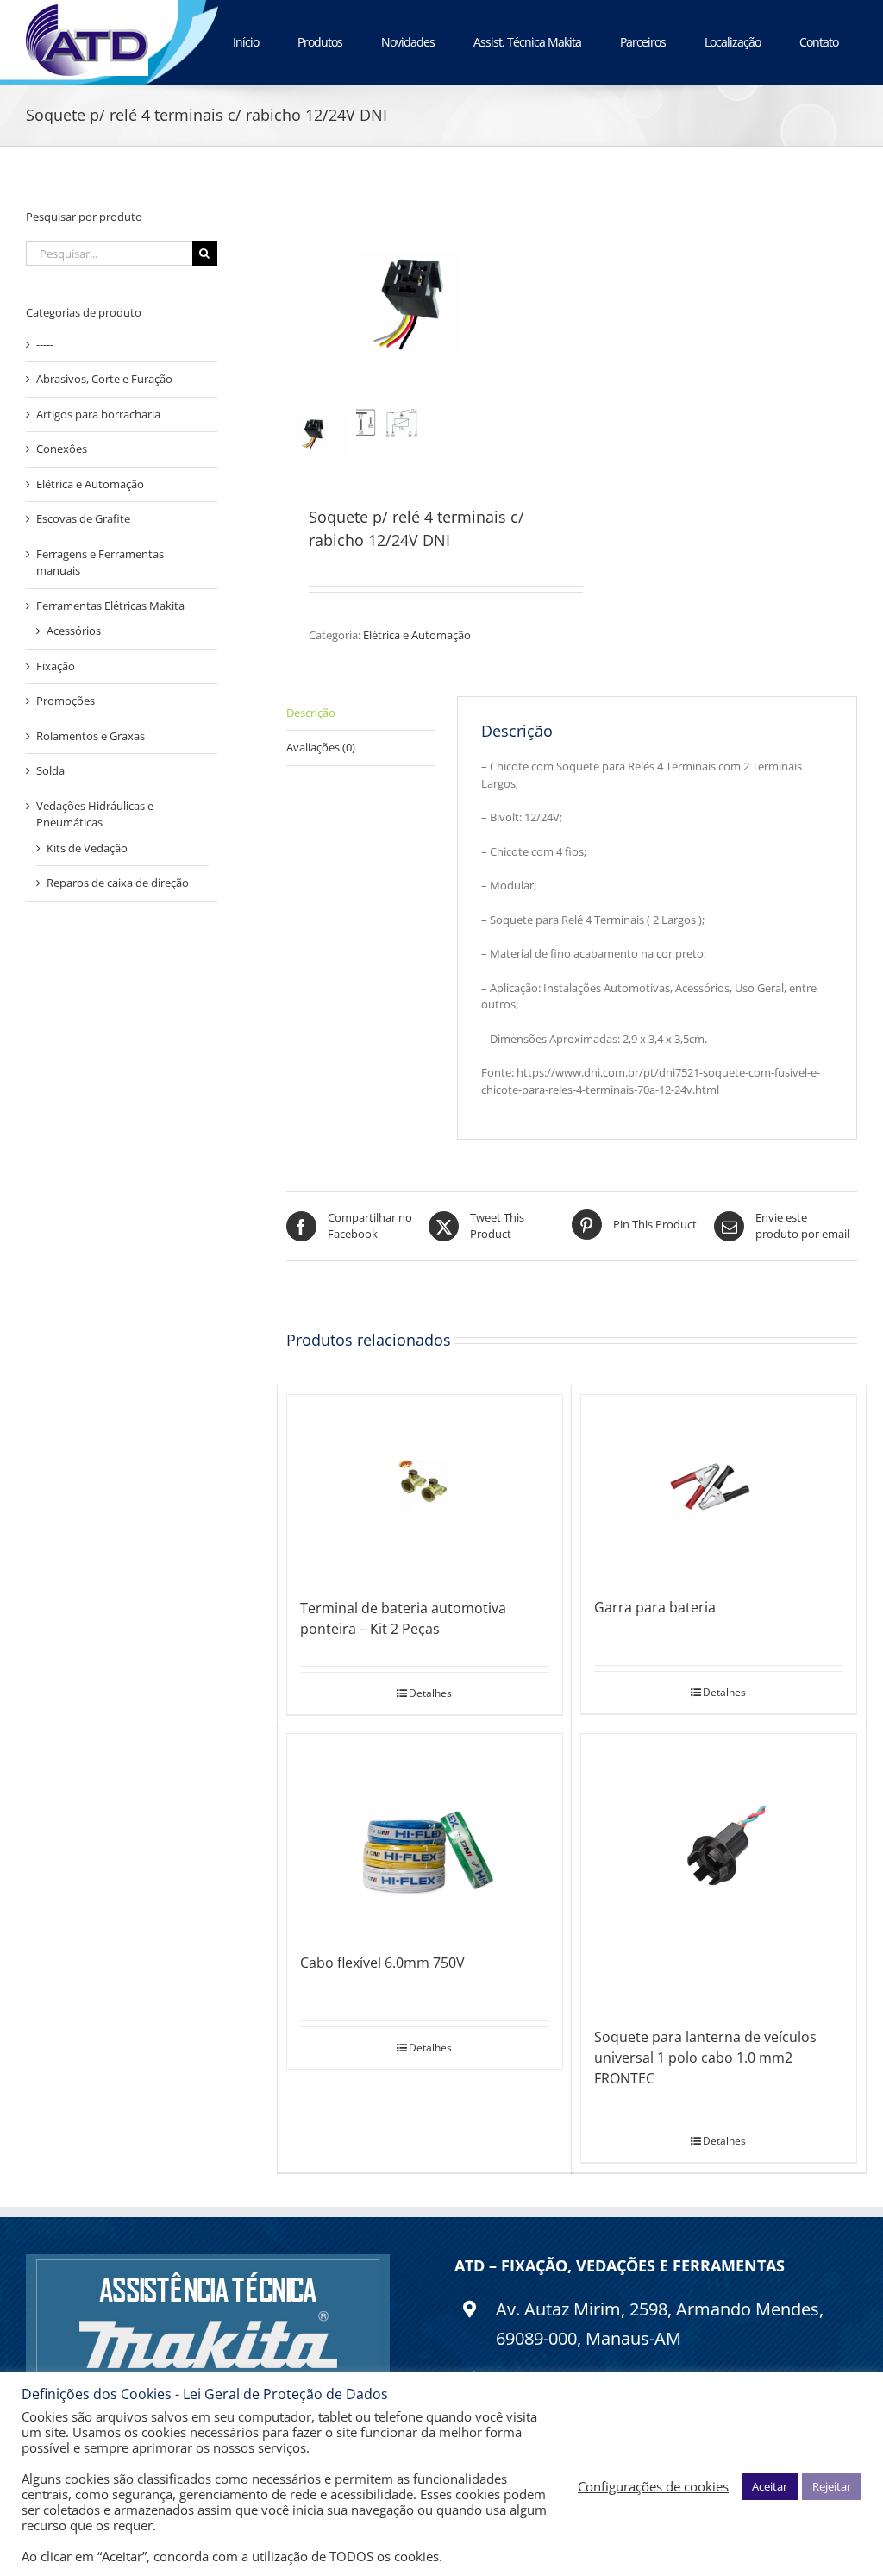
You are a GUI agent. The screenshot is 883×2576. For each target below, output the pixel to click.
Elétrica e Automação (417, 635)
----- (45, 344)
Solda (50, 770)
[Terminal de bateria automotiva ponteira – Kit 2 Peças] (425, 1488)
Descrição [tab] (311, 713)
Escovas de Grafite (83, 518)
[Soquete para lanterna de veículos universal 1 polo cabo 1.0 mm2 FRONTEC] (719, 1872)
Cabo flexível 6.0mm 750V (382, 1963)
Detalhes (430, 1693)
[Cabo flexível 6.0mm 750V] (425, 1835)
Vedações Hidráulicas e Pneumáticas (95, 814)
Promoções (66, 701)
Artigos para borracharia (98, 414)
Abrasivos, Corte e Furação (104, 379)
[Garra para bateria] (719, 1487)
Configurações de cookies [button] (653, 2486)
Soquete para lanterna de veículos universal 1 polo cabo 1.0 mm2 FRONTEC (705, 2058)
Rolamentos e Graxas (91, 736)
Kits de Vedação (87, 848)
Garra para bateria (655, 1607)
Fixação (56, 666)
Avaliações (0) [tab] (321, 747)
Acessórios (74, 631)
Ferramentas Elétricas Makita (110, 606)
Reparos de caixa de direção (118, 883)
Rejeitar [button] (832, 2486)
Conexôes (62, 449)
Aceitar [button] (770, 2486)
